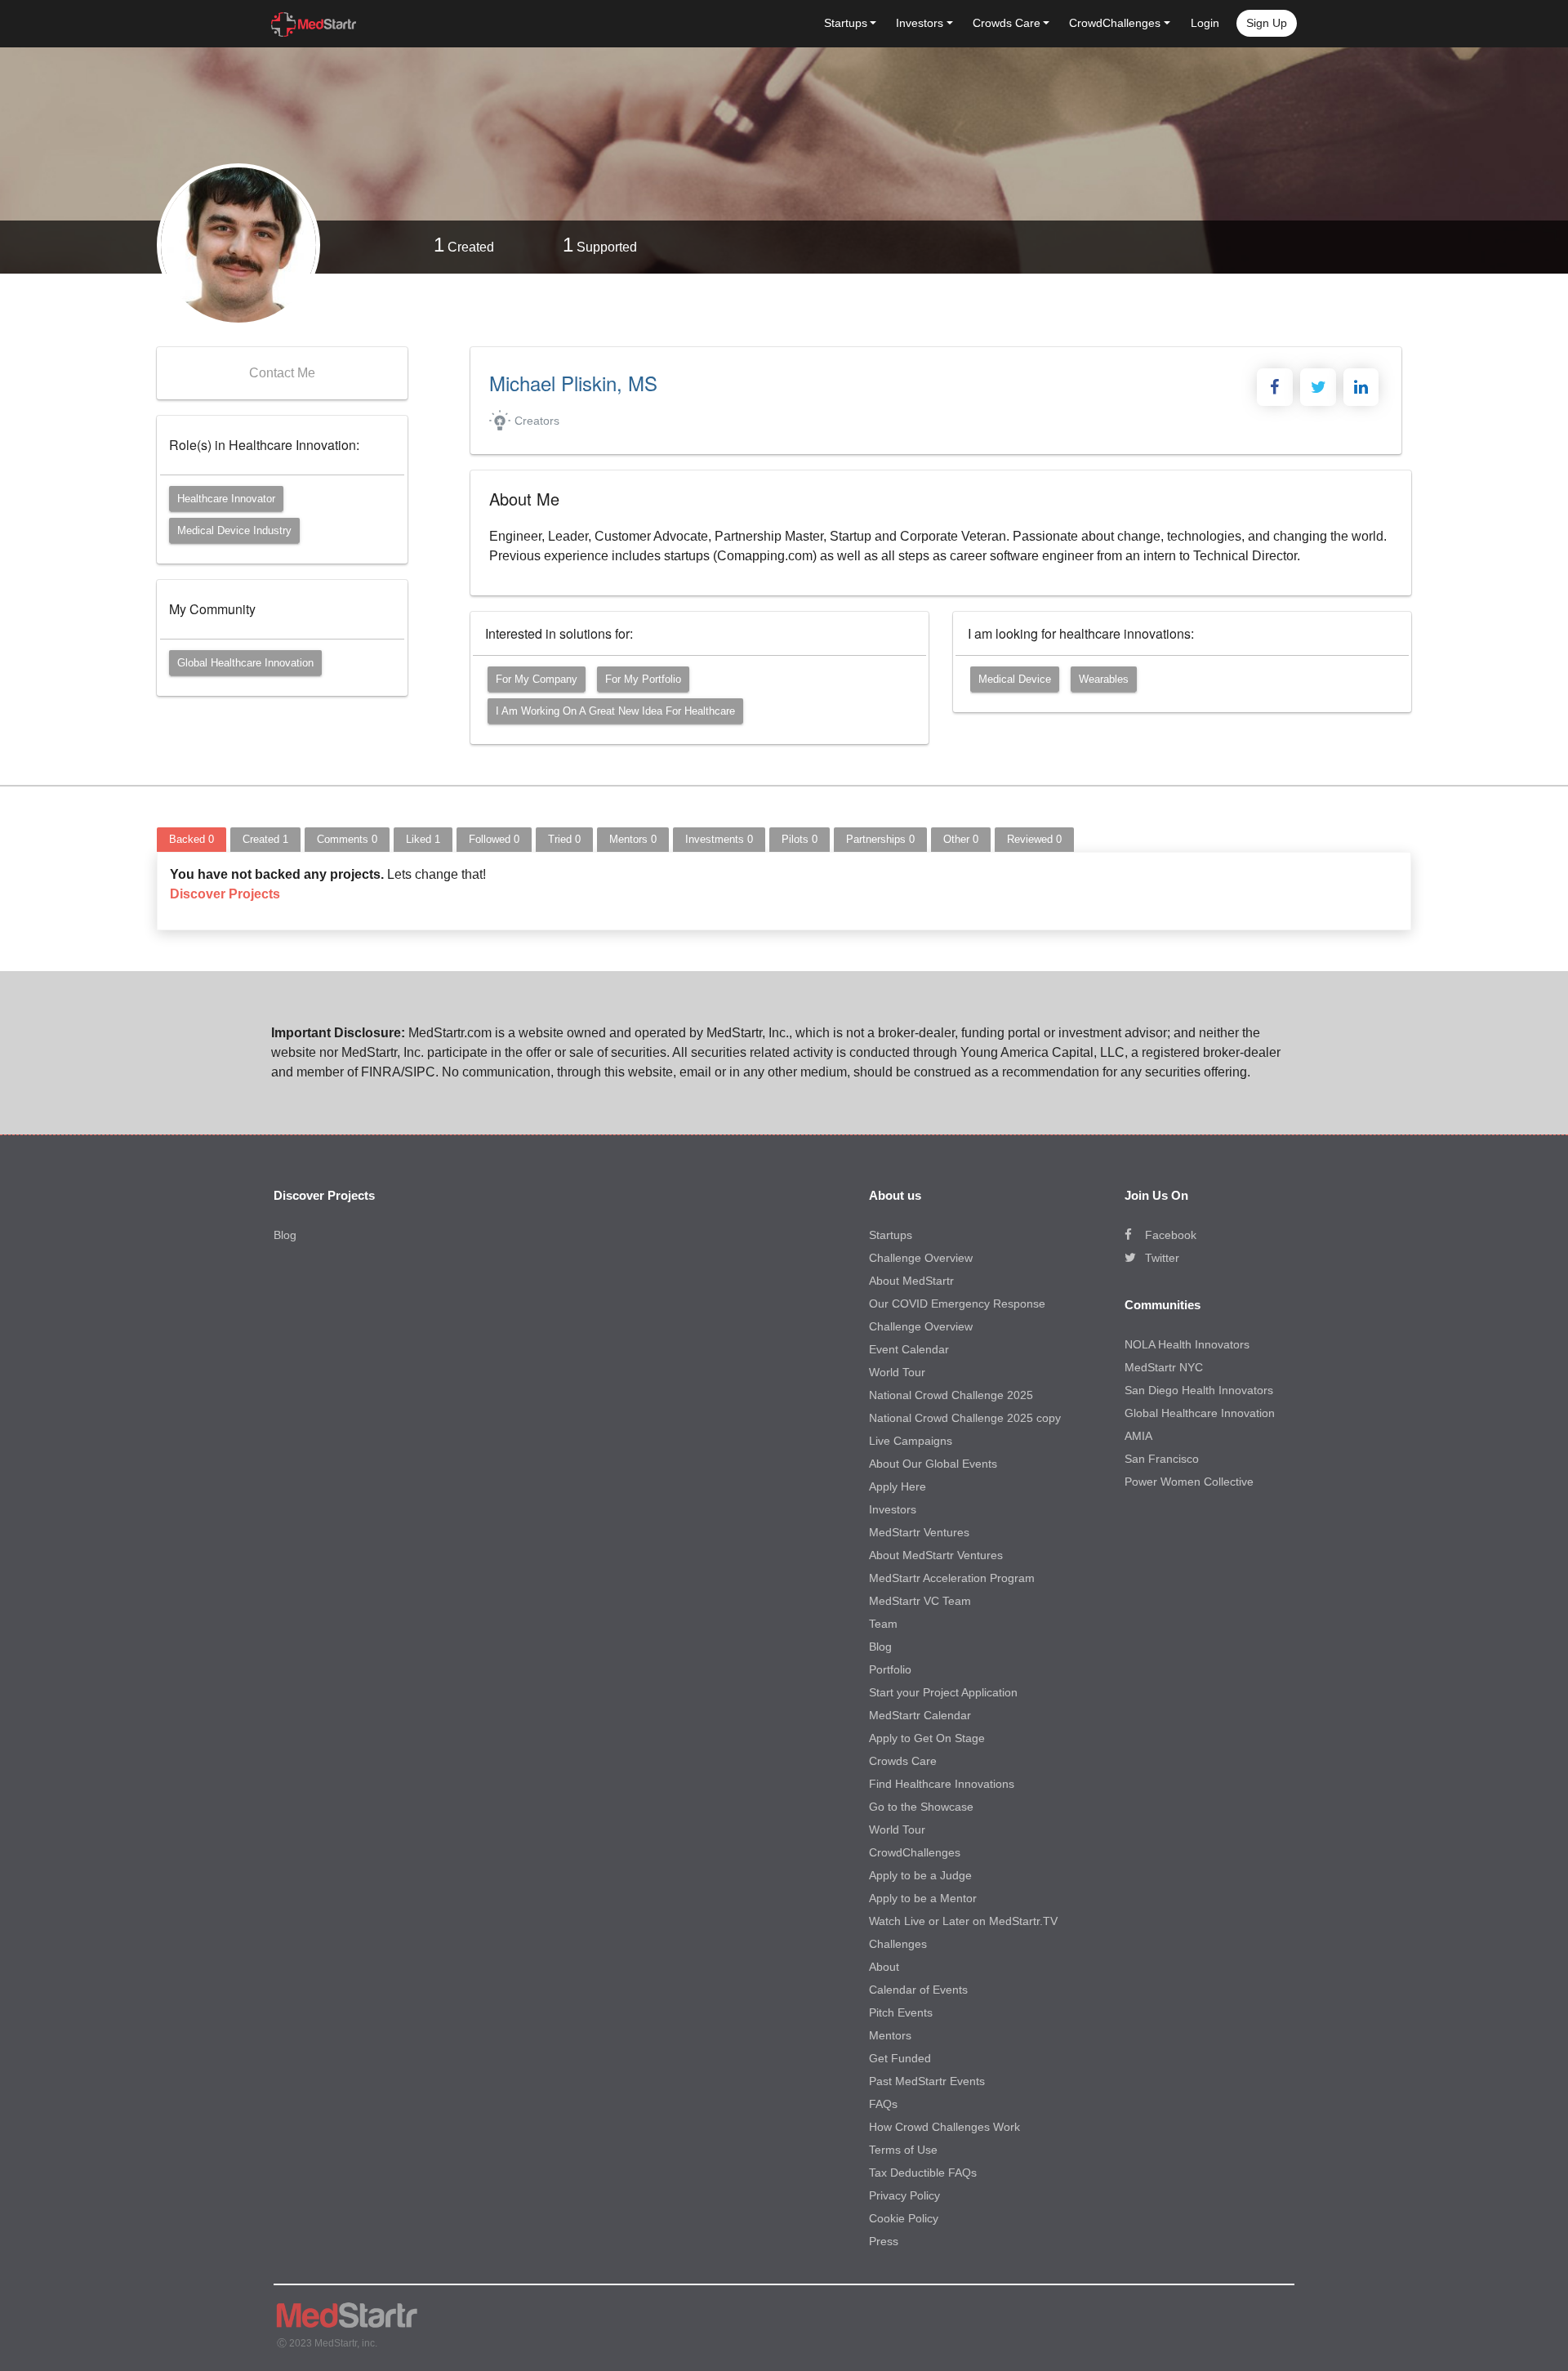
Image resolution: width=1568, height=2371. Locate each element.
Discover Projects (225, 894)
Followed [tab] (494, 839)
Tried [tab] (564, 839)
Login (1205, 23)
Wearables (1104, 679)
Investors (893, 1509)
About (884, 1967)
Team (883, 1624)
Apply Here (898, 1486)
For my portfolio (643, 679)
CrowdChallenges (915, 1852)
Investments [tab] (719, 839)
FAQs (883, 2104)
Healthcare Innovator (226, 499)
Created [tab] (265, 839)
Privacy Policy (904, 2195)
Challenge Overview (921, 1258)
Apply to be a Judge (920, 1875)
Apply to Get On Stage (927, 1738)
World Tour (897, 1372)
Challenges (898, 1944)
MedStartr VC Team (920, 1601)
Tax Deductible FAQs (923, 2173)
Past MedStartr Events (927, 2081)
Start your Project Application (943, 1692)
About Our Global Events (933, 1464)
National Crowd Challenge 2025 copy (965, 1418)
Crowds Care (903, 1761)
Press (884, 2241)
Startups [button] (846, 23)
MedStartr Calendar (920, 1715)
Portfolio (890, 1669)
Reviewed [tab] (1034, 839)
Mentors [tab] (633, 839)
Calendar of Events (918, 1990)
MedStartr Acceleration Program (952, 1578)
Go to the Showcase (921, 1807)
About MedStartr (911, 1281)
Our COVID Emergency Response (957, 1304)
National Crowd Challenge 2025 (951, 1395)
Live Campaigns (911, 1441)
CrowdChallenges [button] (1115, 23)
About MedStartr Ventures (936, 1555)
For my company (537, 679)
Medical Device (1015, 679)
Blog (285, 1235)
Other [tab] (961, 839)
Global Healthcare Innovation (245, 663)
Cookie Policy (904, 2218)
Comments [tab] (347, 839)
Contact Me (282, 373)
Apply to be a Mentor (923, 1898)
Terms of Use (903, 2150)
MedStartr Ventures (919, 1532)
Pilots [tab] (800, 839)
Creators (537, 421)
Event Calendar (909, 1349)
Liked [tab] (423, 839)
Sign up (1267, 23)
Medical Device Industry (234, 530)
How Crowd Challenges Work (944, 2127)
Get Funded (900, 2058)
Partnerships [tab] (880, 839)
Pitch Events (901, 2012)
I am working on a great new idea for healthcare (615, 711)
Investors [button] (920, 23)
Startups (891, 1235)
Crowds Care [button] (1007, 23)
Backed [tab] (192, 839)
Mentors (890, 2035)
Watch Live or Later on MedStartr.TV (963, 1921)
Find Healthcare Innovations (942, 1784)
